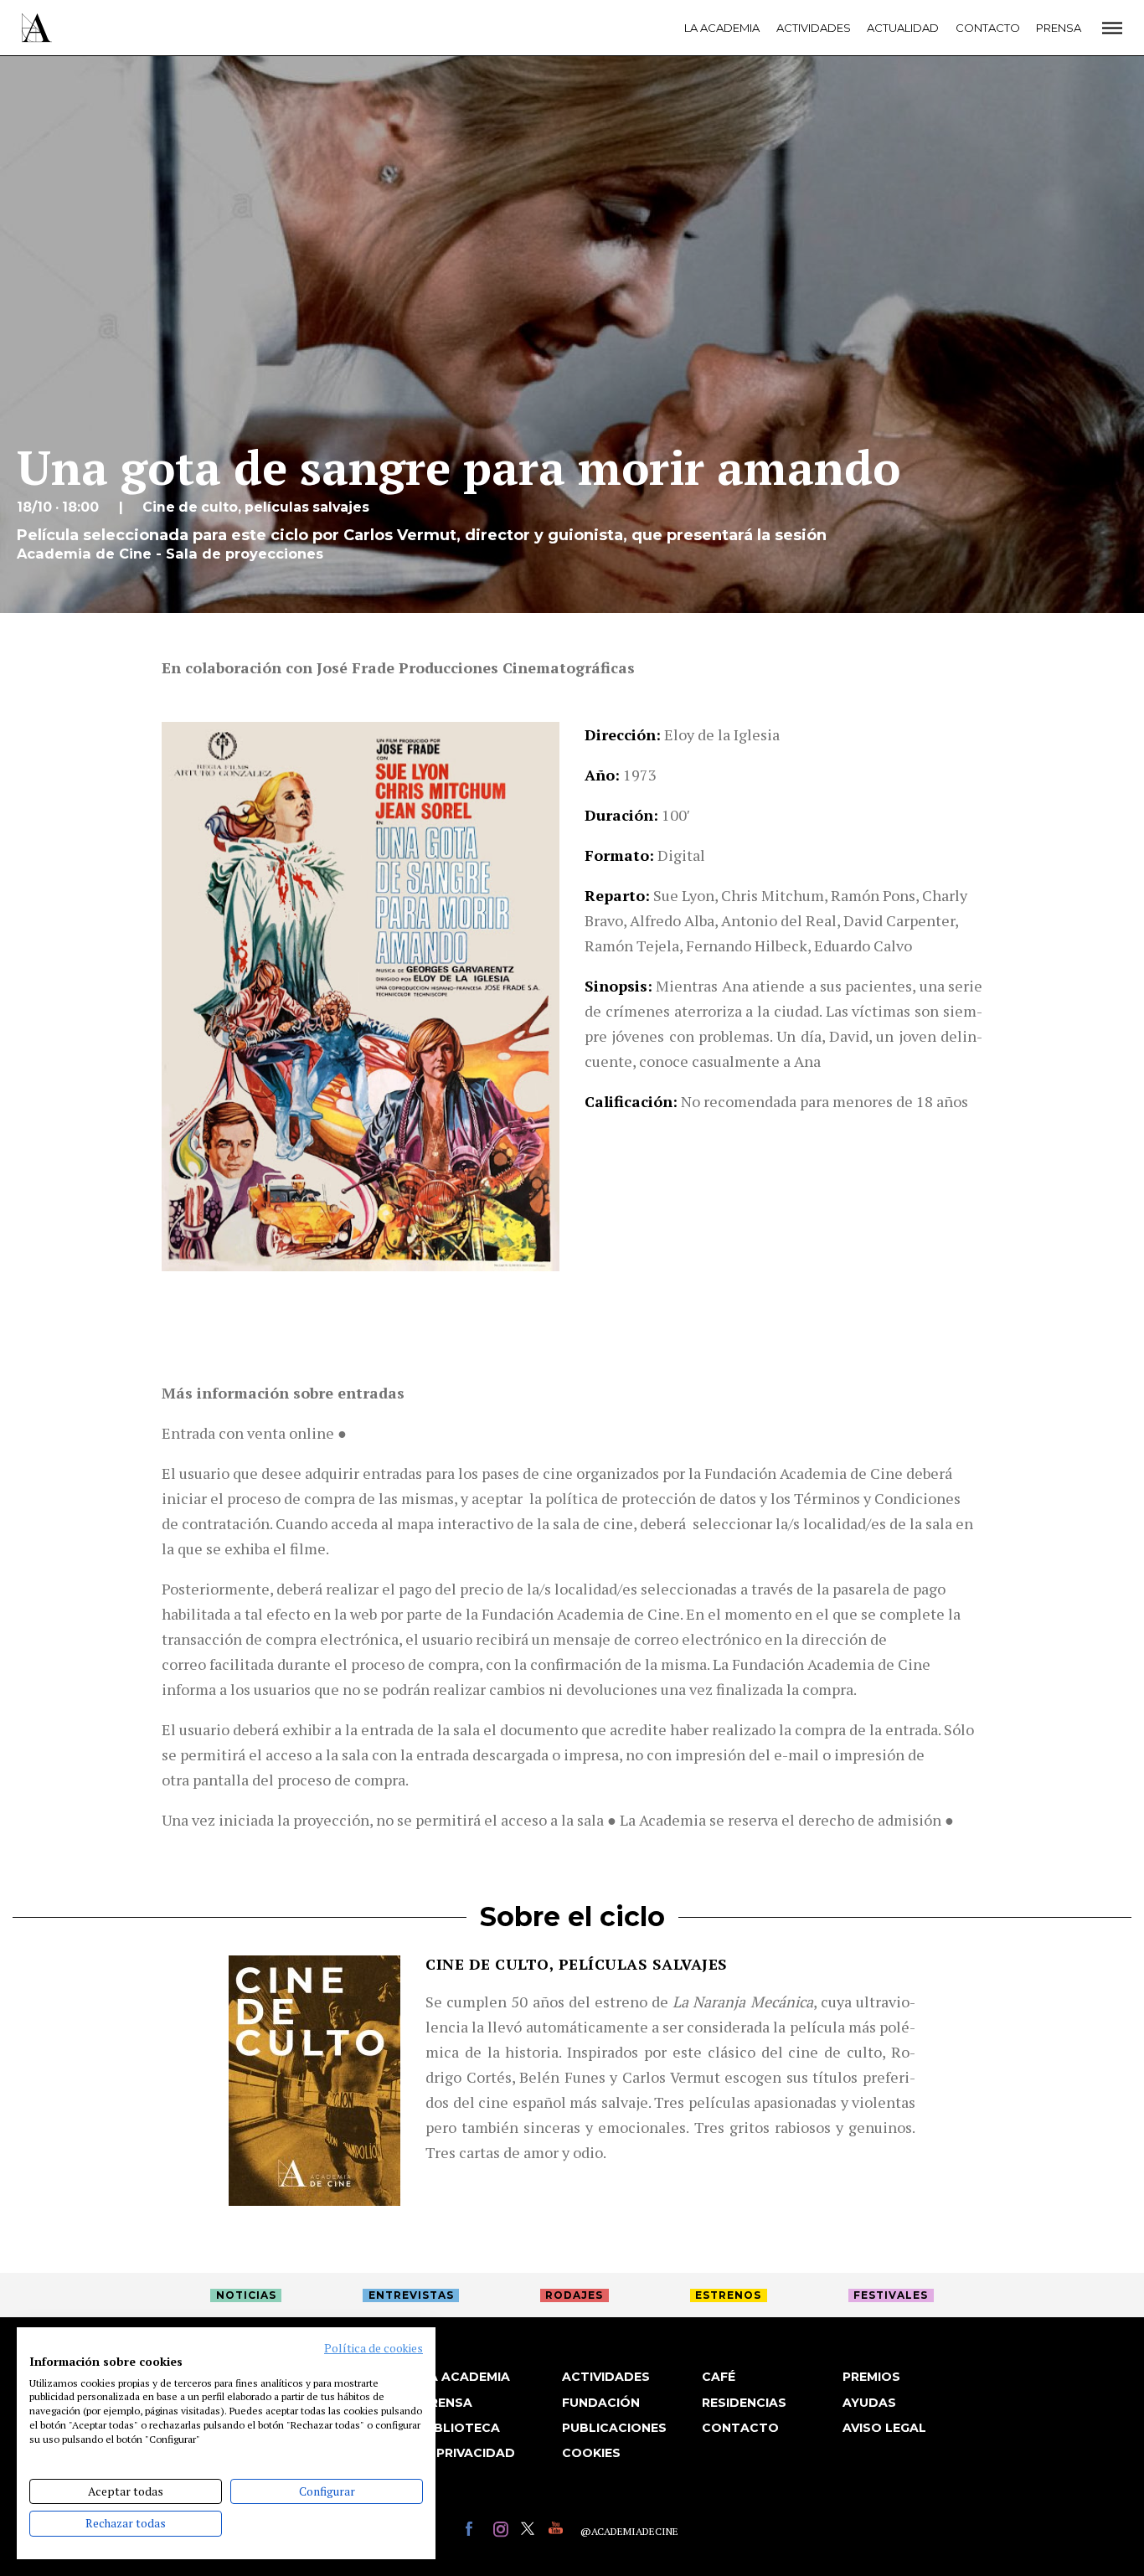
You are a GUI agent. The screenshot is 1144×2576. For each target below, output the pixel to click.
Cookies (591, 2453)
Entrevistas (411, 2295)
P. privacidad (468, 2453)
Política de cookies (374, 2348)
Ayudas (869, 2403)
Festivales (891, 2295)
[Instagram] (503, 2531)
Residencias (744, 2403)
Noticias (246, 2295)
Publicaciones (614, 2428)
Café (719, 2377)
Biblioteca (461, 2428)
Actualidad (903, 28)
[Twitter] (531, 2531)
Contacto (988, 28)
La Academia (722, 28)
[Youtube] (558, 2531)
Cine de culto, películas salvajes (577, 1964)
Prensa (1059, 28)
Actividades (814, 28)
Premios (871, 2377)
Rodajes (574, 2295)
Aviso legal (884, 2428)
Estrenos (728, 2295)
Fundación (601, 2403)
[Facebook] (475, 2531)
